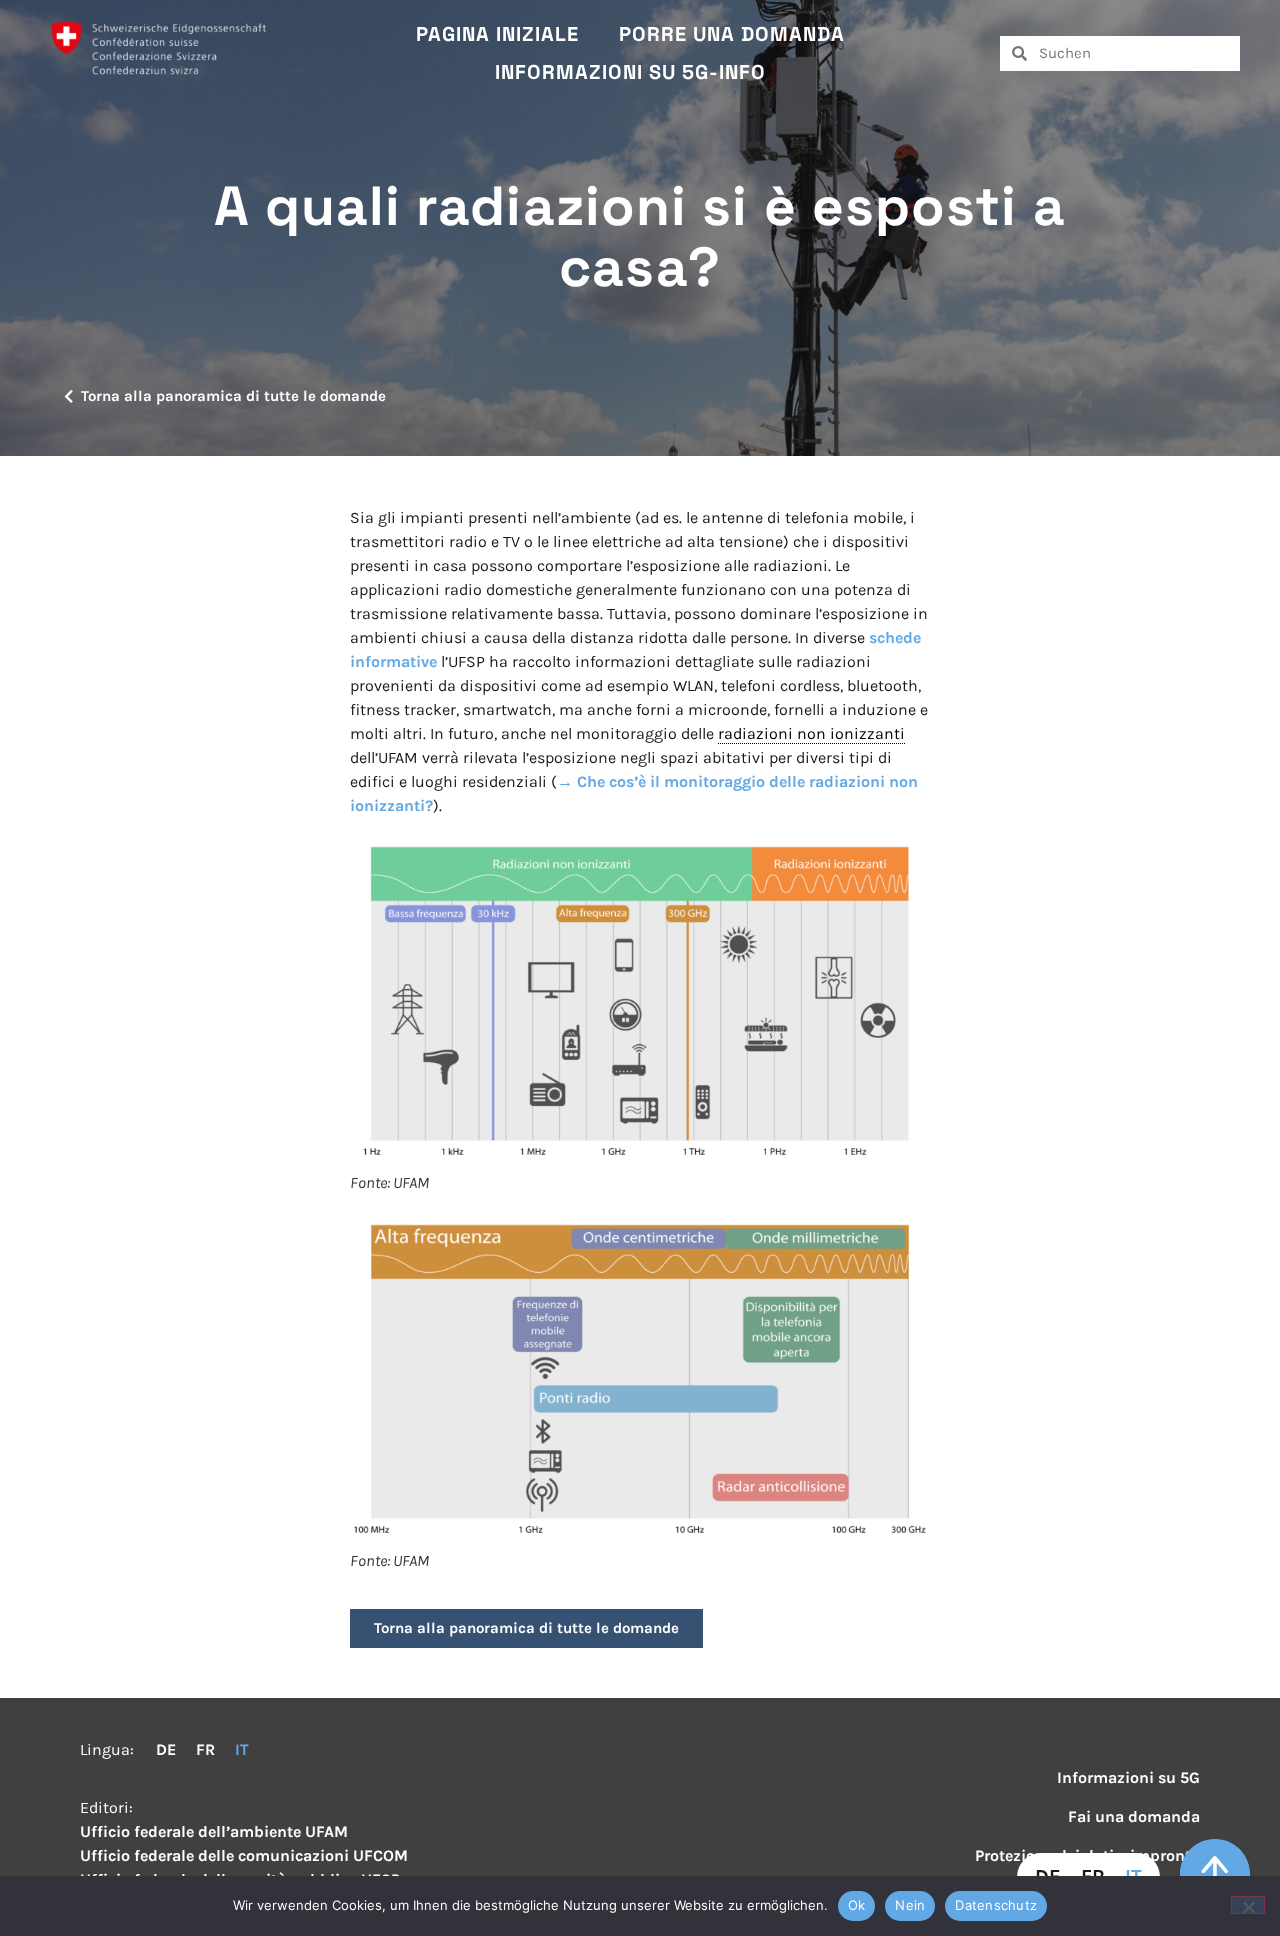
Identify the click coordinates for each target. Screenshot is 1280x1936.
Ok (857, 1905)
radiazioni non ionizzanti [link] (811, 733)
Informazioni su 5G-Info (630, 72)
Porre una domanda (732, 34)
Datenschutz (996, 1905)
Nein (910, 1905)
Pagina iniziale (497, 34)
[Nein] (1248, 1905)
